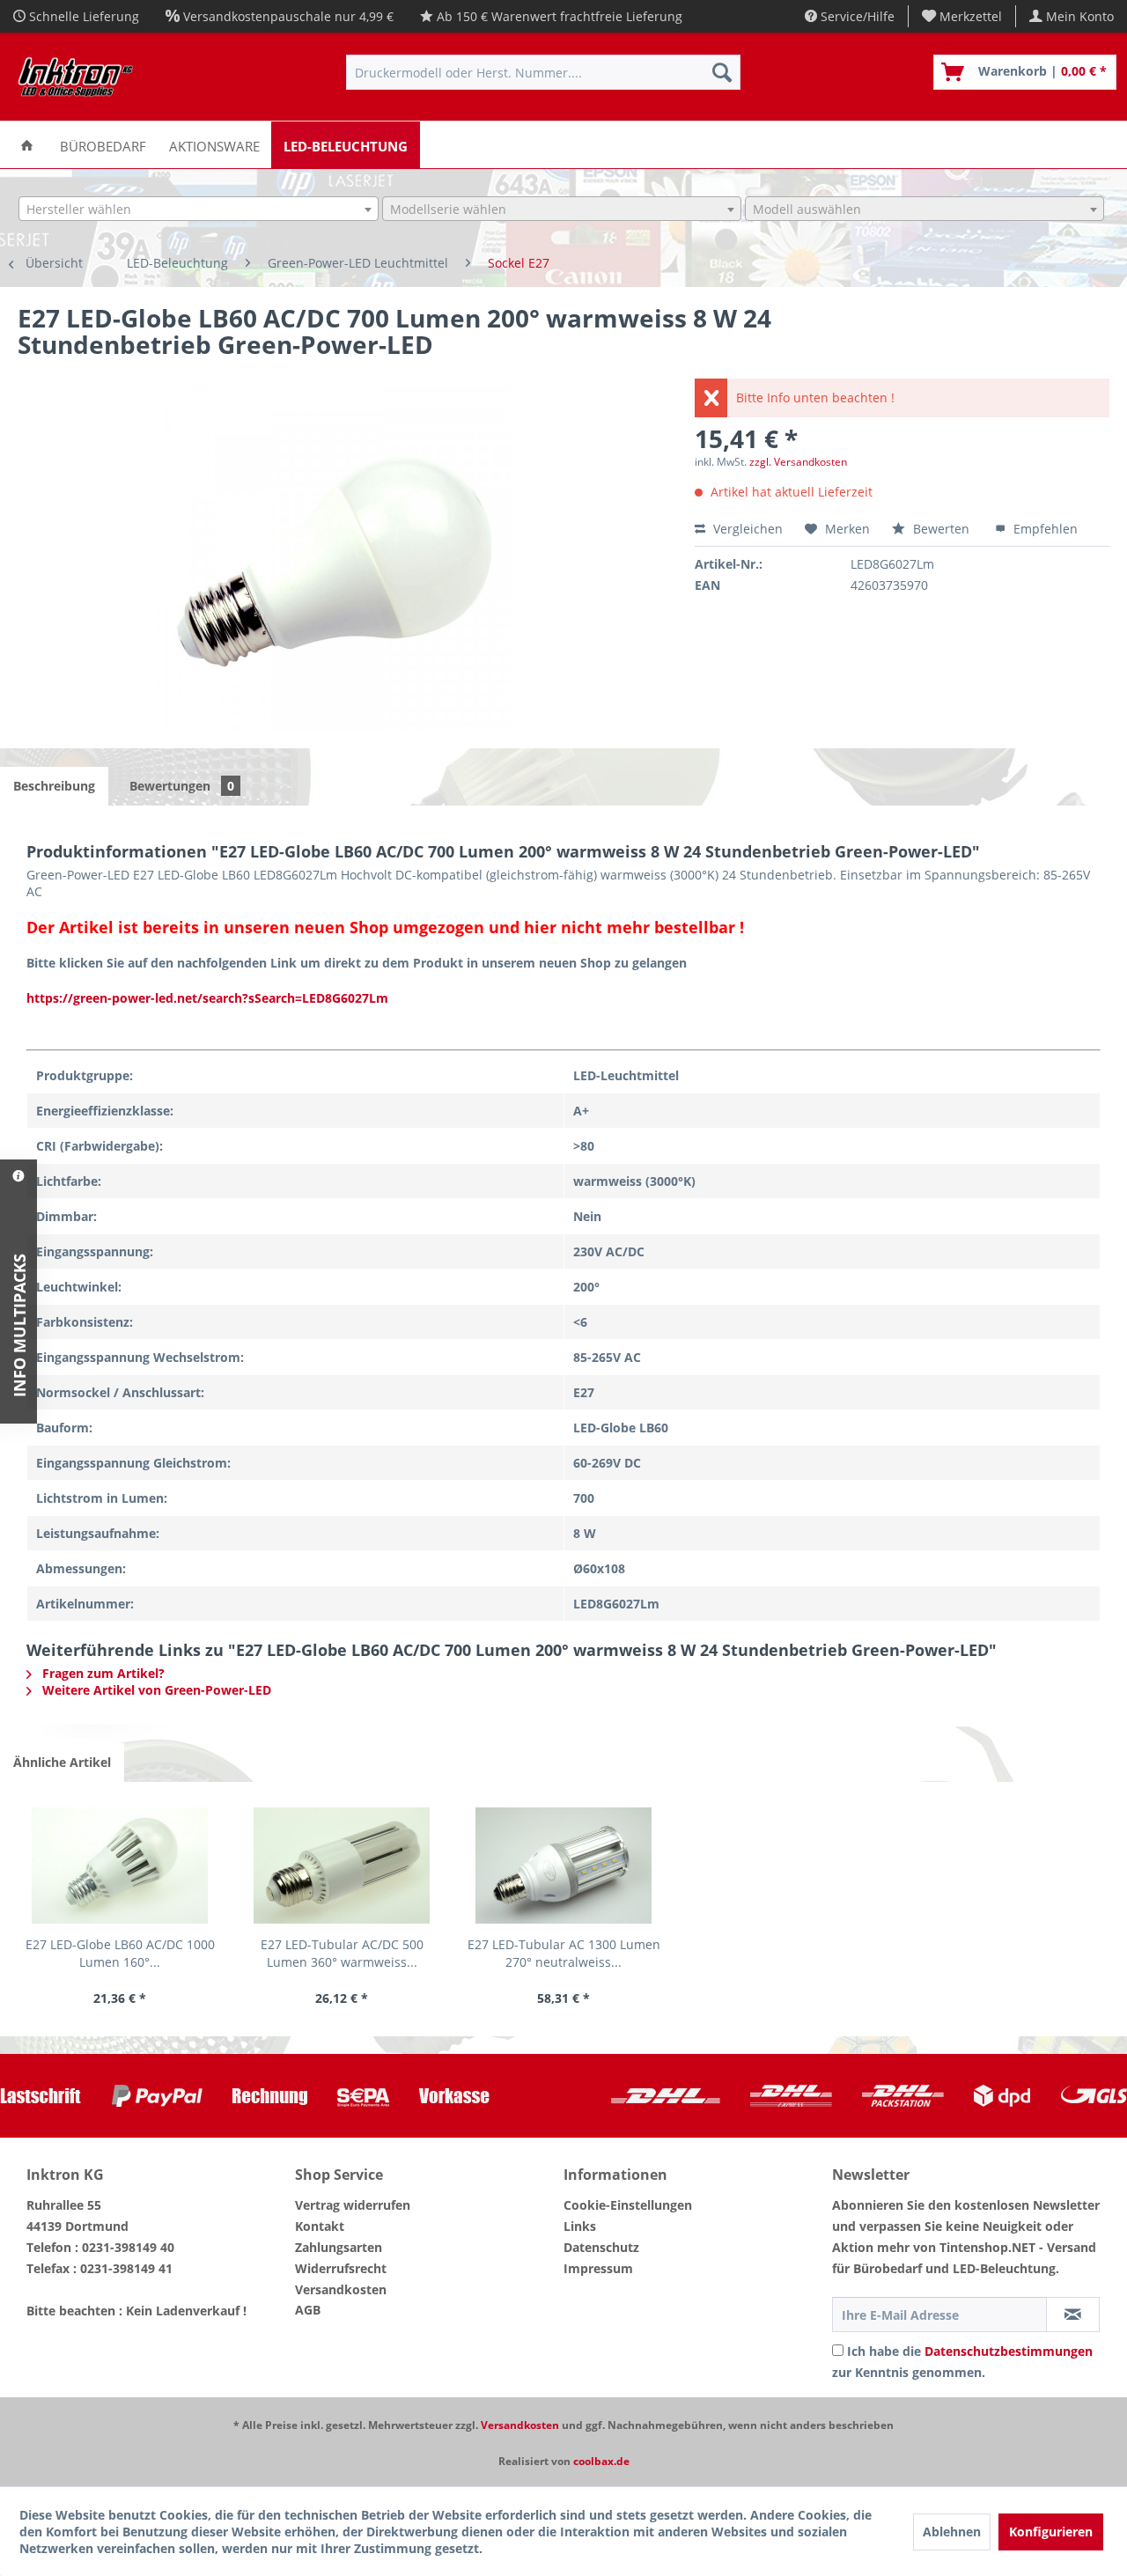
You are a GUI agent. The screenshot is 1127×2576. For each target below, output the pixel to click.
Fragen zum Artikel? (102, 1673)
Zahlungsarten (339, 2247)
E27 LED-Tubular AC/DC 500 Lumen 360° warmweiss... (342, 1953)
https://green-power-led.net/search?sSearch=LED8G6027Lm (207, 998)
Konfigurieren (1051, 2532)
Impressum (598, 2268)
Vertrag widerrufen (353, 2205)
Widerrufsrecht (341, 2268)
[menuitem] (962, 16)
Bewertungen (182, 786)
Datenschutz (601, 2247)
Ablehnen (952, 2532)
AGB (308, 2310)
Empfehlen (1044, 529)
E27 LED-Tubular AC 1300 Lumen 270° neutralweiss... (564, 1953)
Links (580, 2226)
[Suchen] (722, 72)
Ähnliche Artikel (62, 1762)
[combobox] (198, 209)
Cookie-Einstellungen (628, 2205)
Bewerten (941, 529)
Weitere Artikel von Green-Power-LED (155, 1690)
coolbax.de (601, 2461)
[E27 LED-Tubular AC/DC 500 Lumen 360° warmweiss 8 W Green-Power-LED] (342, 1866)
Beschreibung (54, 786)
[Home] (27, 145)
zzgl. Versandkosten (798, 462)
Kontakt (320, 2226)
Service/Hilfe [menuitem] (856, 16)
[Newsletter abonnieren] (1073, 2315)
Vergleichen (746, 529)
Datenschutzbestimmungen (1009, 2351)
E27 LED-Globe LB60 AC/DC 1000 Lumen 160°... (120, 1953)
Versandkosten (341, 2289)
